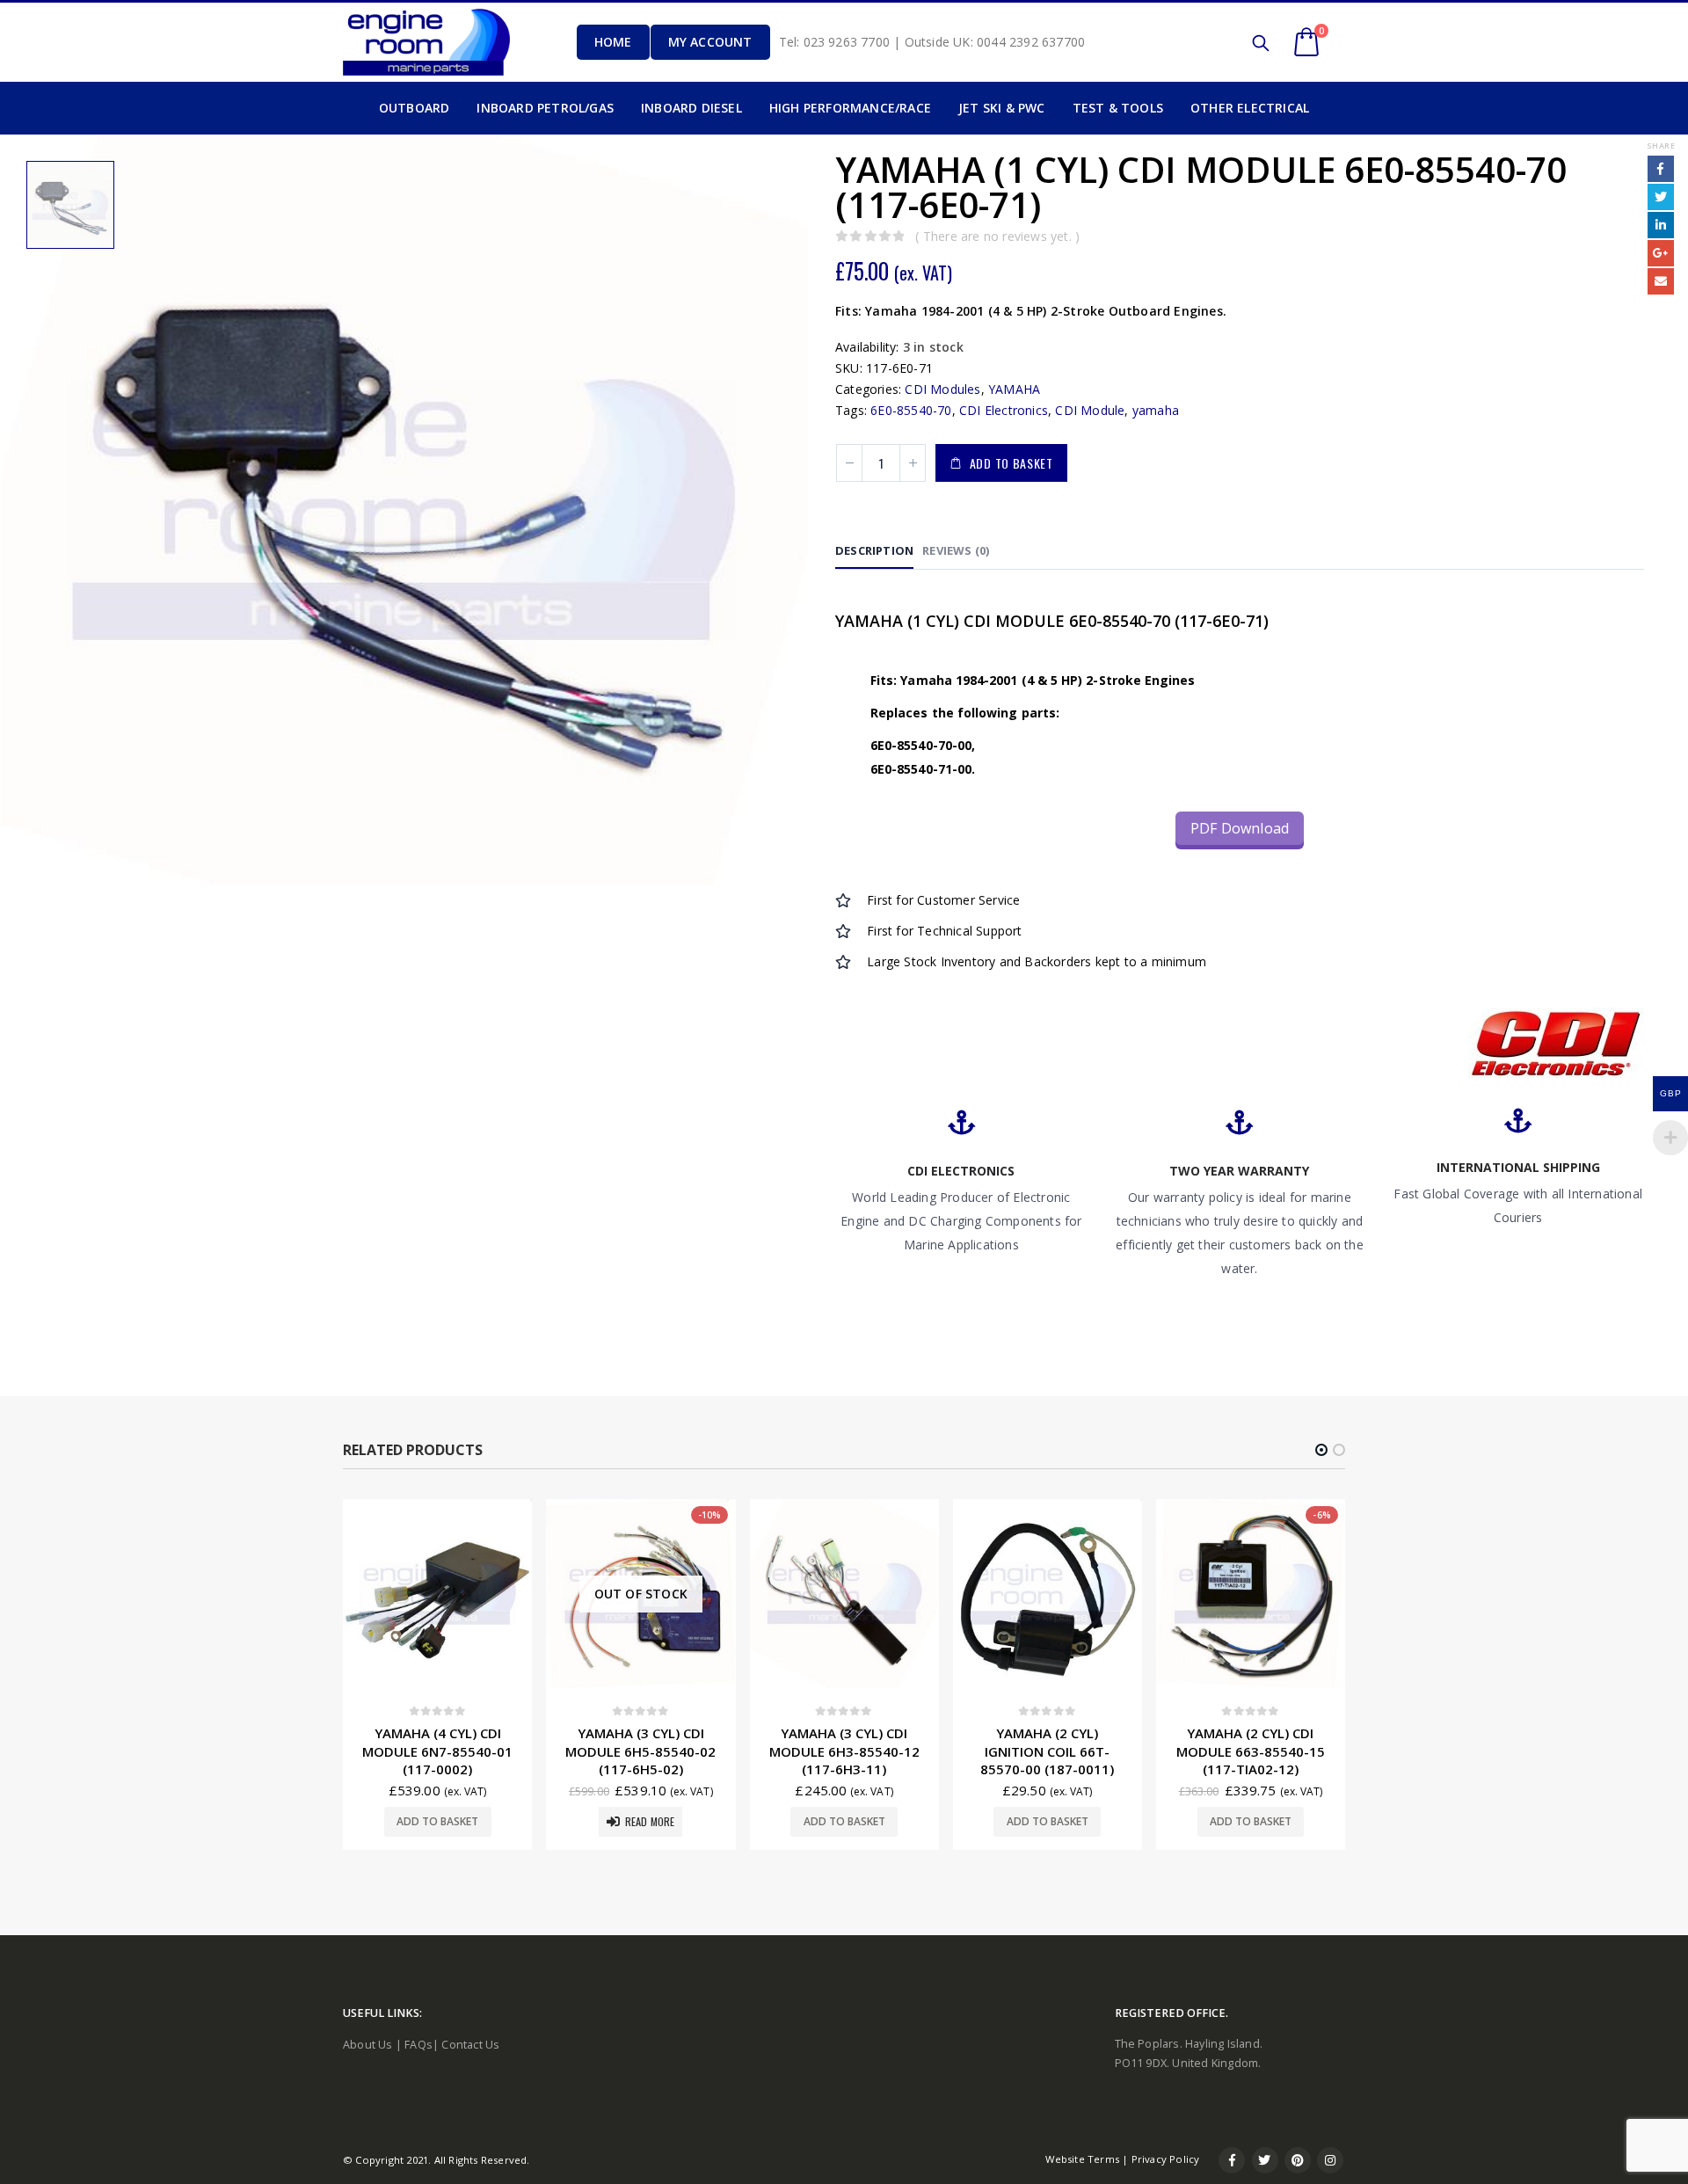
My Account (710, 42)
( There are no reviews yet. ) (997, 236)
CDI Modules (942, 389)
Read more (650, 1821)
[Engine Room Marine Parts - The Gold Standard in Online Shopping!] (426, 42)
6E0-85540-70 (911, 410)
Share (1661, 146)
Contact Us (470, 2045)
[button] (1321, 1450)
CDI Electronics (1004, 410)
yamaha (1156, 410)
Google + (1661, 253)
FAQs (418, 2045)
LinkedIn (1661, 225)
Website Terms (1082, 2159)
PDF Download (1240, 828)
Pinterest (1298, 2160)
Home (613, 42)
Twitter (1661, 197)
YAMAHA (1014, 389)
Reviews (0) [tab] (956, 550)
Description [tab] (874, 550)
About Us (368, 2045)
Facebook (1661, 169)
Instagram (1330, 2160)
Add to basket (1011, 463)
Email (1661, 281)
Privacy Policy (1166, 2159)
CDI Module (1090, 410)
